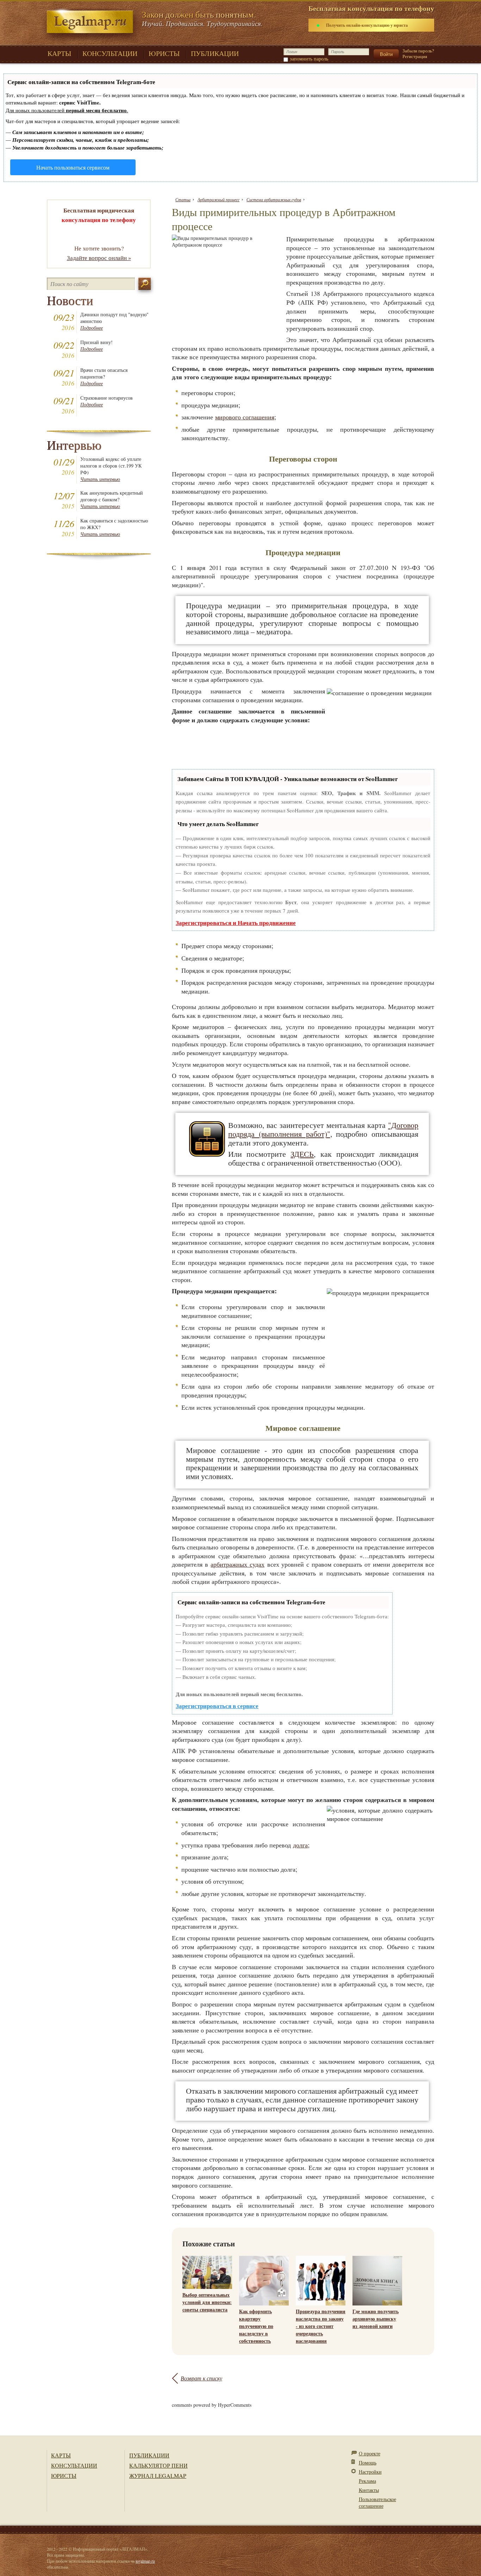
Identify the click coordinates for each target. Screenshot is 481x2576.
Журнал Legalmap (158, 2476)
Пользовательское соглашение (377, 2502)
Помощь (368, 2463)
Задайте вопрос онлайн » (99, 258)
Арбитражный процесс (218, 199)
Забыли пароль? (418, 51)
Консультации (74, 2465)
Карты (61, 2455)
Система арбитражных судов (274, 199)
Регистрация (415, 56)
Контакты (369, 2490)
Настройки (370, 2472)
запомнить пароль (309, 59)
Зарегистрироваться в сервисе (217, 1706)
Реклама (367, 2481)
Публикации (149, 2455)
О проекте (370, 2453)
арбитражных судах (238, 1564)
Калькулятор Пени (158, 2465)
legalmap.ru (145, 2561)
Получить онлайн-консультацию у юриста (367, 25)
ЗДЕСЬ (302, 1154)
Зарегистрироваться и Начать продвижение (236, 923)
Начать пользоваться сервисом (73, 167)
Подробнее (92, 328)
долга (300, 1845)
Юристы (64, 2476)
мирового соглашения (245, 417)
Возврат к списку (201, 2378)
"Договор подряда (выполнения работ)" (323, 1129)
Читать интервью (100, 479)
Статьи (183, 199)
